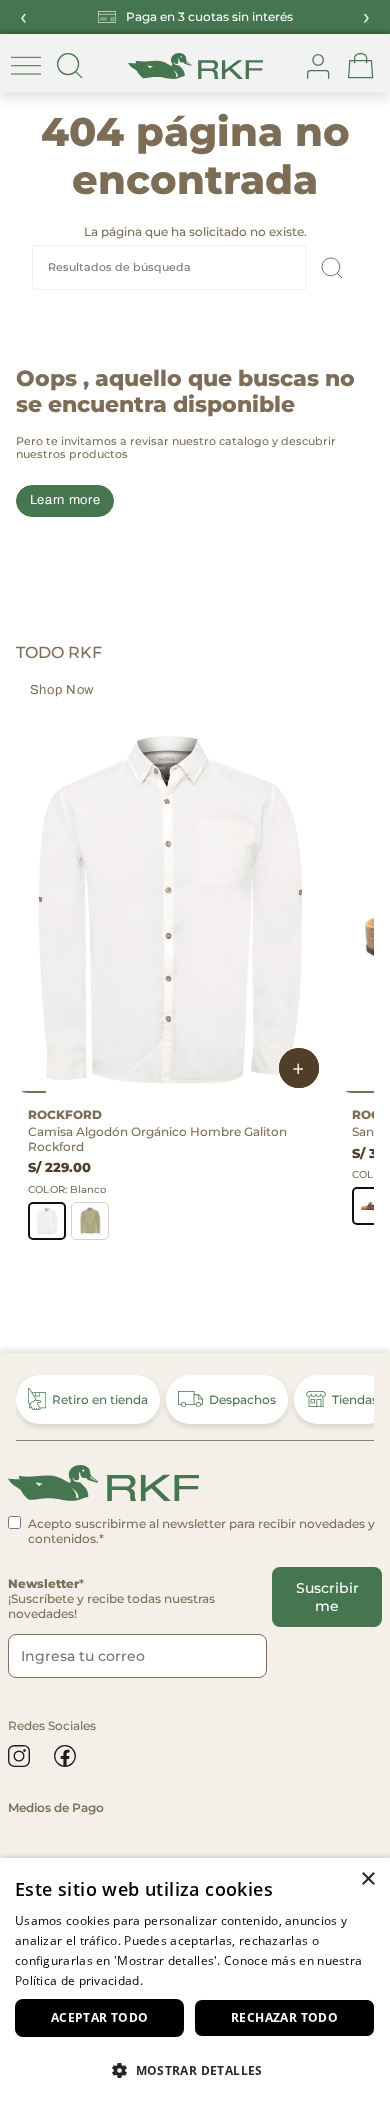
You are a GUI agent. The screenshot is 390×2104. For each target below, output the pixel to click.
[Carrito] (361, 66)
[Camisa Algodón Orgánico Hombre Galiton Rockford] (170, 908)
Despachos (242, 1399)
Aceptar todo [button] (100, 2017)
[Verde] (90, 1221)
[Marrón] (371, 1206)
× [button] (367, 1879)
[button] (195, 2069)
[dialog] (195, 1981)
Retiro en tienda (100, 1399)
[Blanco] (47, 1221)
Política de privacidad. (79, 1980)
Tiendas (355, 1399)
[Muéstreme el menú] (26, 66)
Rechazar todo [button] (284, 2017)
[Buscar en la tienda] (70, 66)
